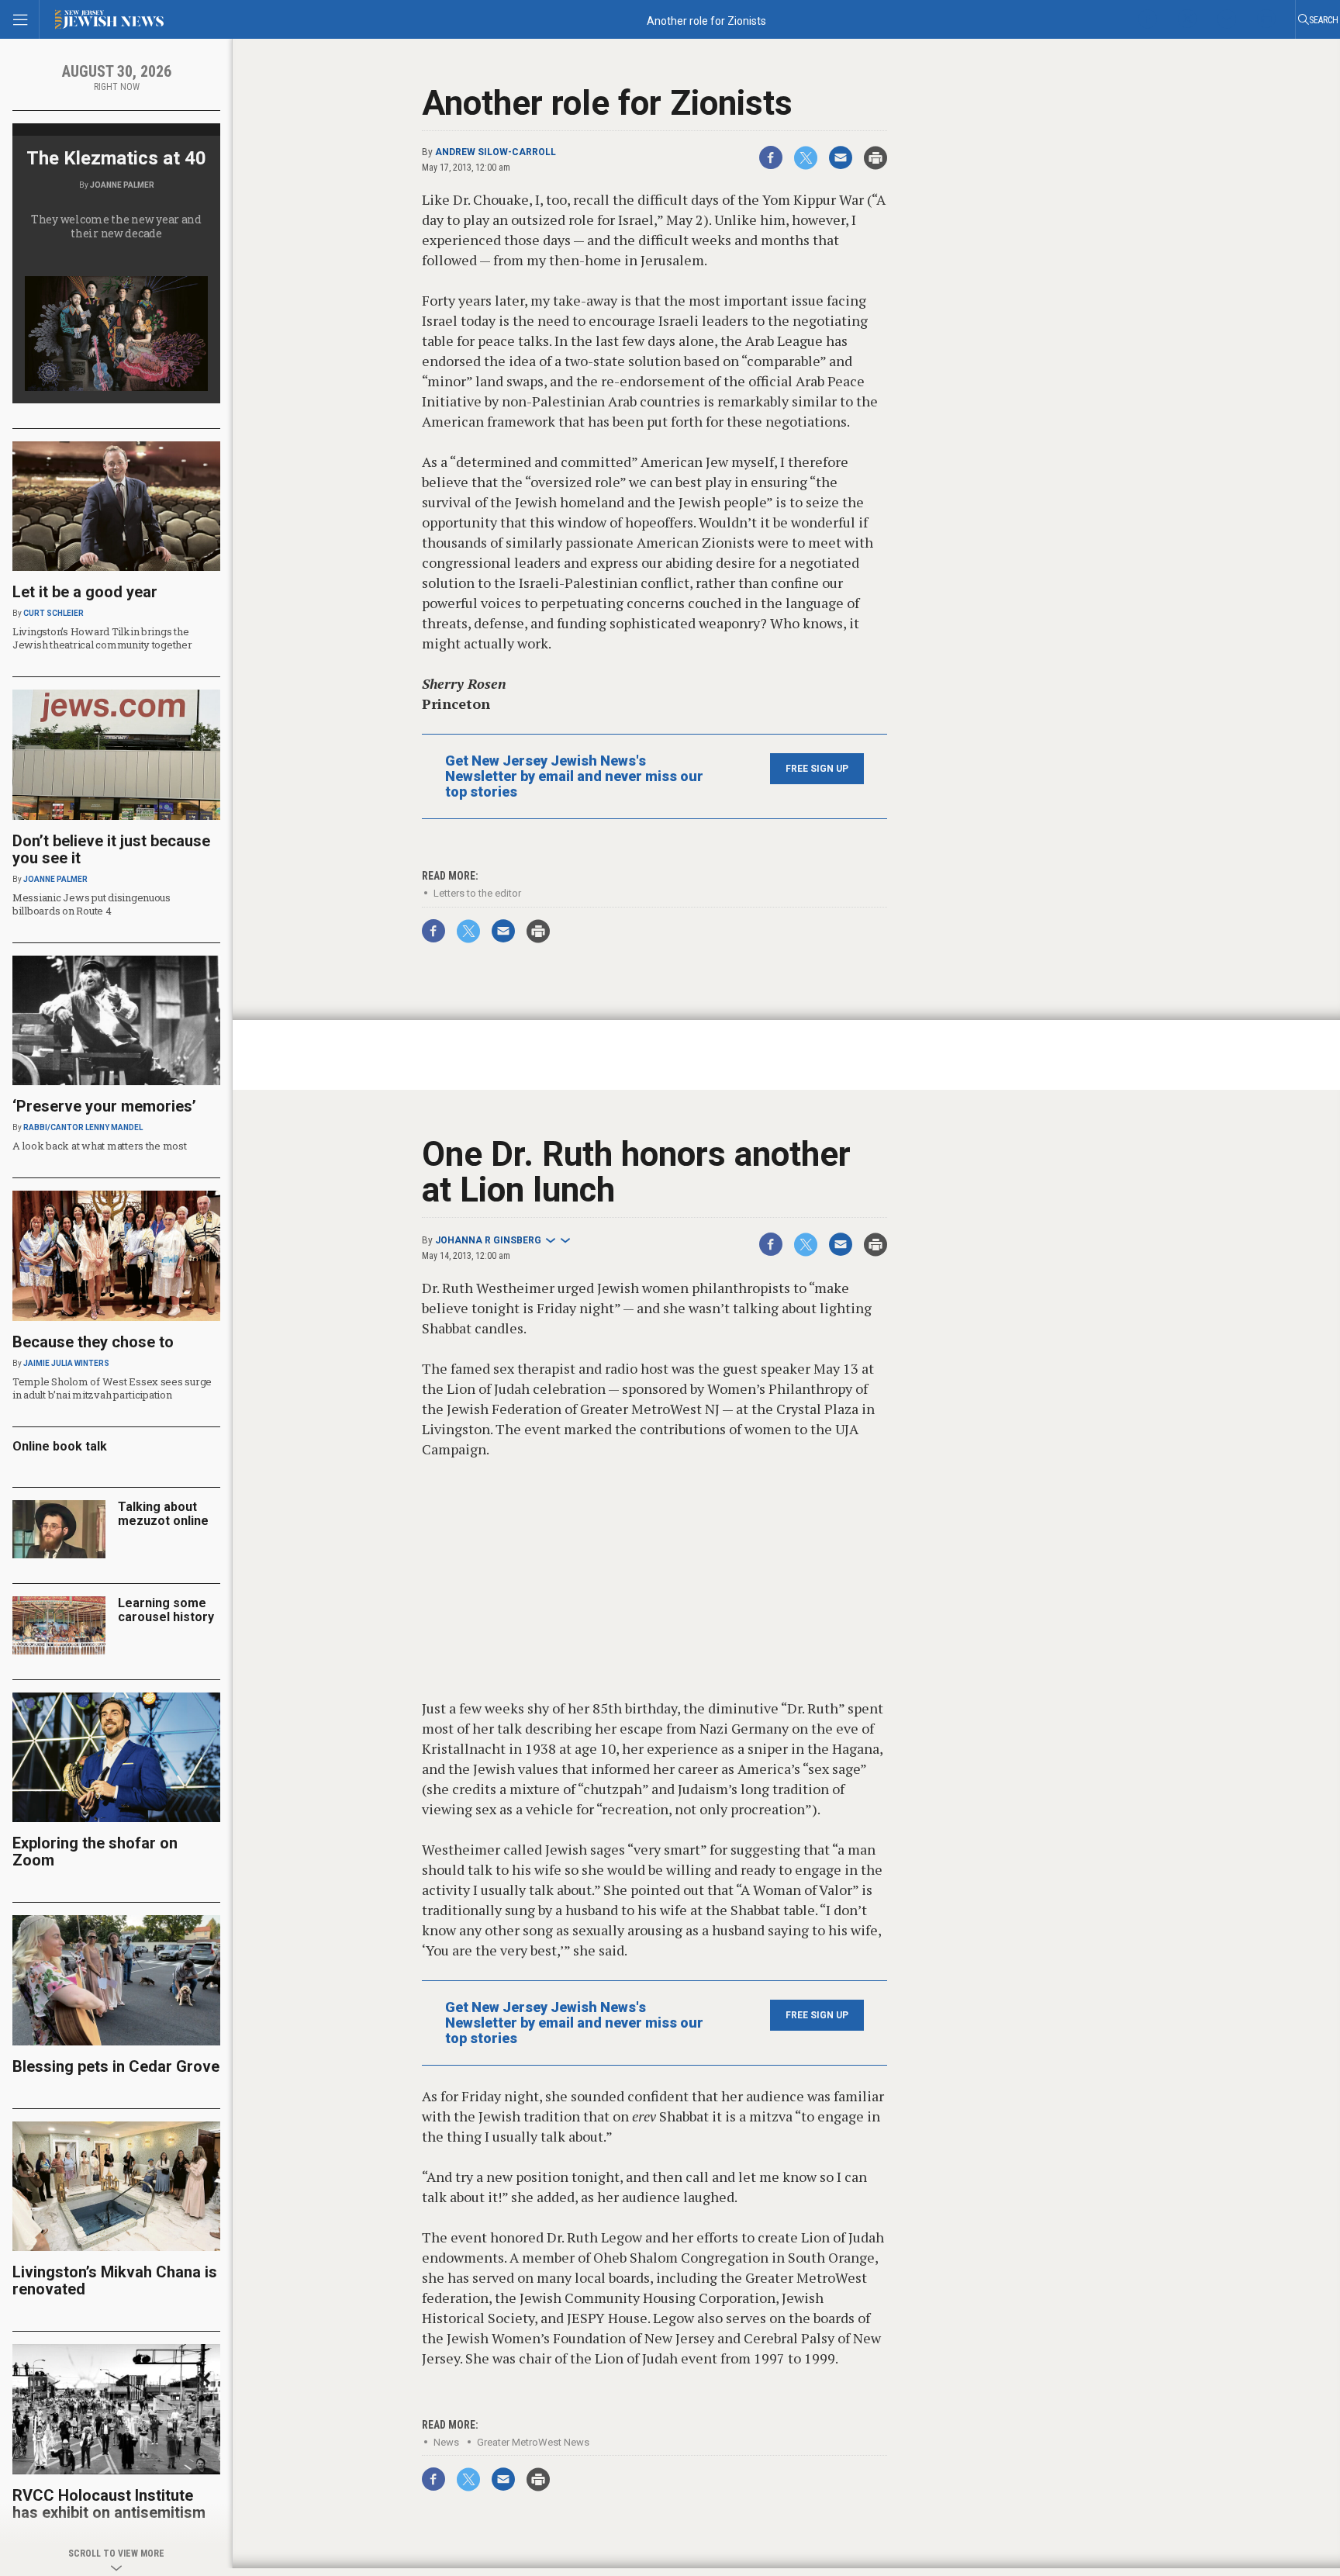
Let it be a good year (85, 592)
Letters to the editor (477, 893)
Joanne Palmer (122, 185)
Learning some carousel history (166, 1610)
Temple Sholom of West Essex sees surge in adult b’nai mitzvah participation (112, 1388)
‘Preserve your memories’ (104, 1106)
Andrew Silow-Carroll (496, 152)
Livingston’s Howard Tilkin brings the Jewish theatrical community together (102, 638)
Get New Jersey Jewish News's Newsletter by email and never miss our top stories (574, 776)
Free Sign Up (817, 769)
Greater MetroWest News (533, 2442)
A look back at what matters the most (100, 1146)
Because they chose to (93, 1342)
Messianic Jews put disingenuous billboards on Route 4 (92, 904)
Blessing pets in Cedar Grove (116, 2066)
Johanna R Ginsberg (488, 1240)
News (446, 2442)
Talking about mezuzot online (163, 1514)
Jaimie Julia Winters (66, 1363)
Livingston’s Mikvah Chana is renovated (115, 2280)
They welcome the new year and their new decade (116, 226)
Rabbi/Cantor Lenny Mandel (83, 1127)
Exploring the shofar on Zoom (95, 1852)
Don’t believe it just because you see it (111, 849)
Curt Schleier (54, 613)
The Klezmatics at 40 (116, 158)
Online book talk (60, 1446)
